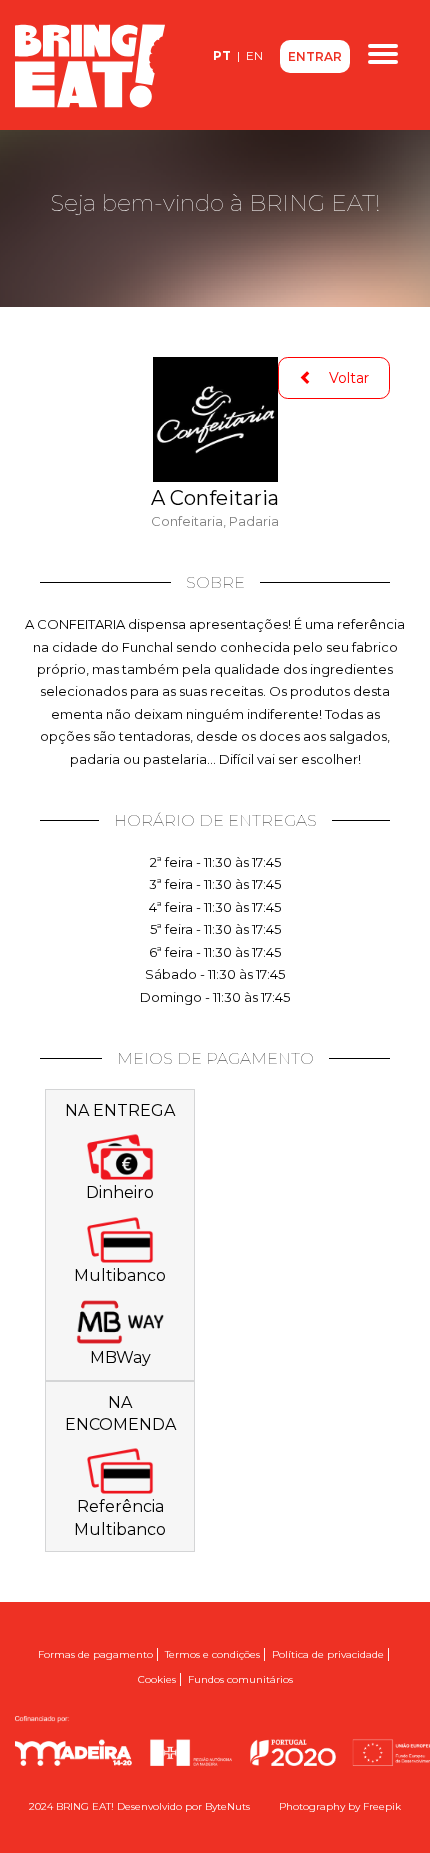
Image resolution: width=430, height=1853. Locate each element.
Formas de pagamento (95, 1654)
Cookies (157, 1679)
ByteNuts (227, 1806)
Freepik (382, 1806)
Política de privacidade (328, 1654)
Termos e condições (212, 1654)
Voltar (341, 378)
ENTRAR (315, 56)
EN (254, 55)
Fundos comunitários (240, 1679)
